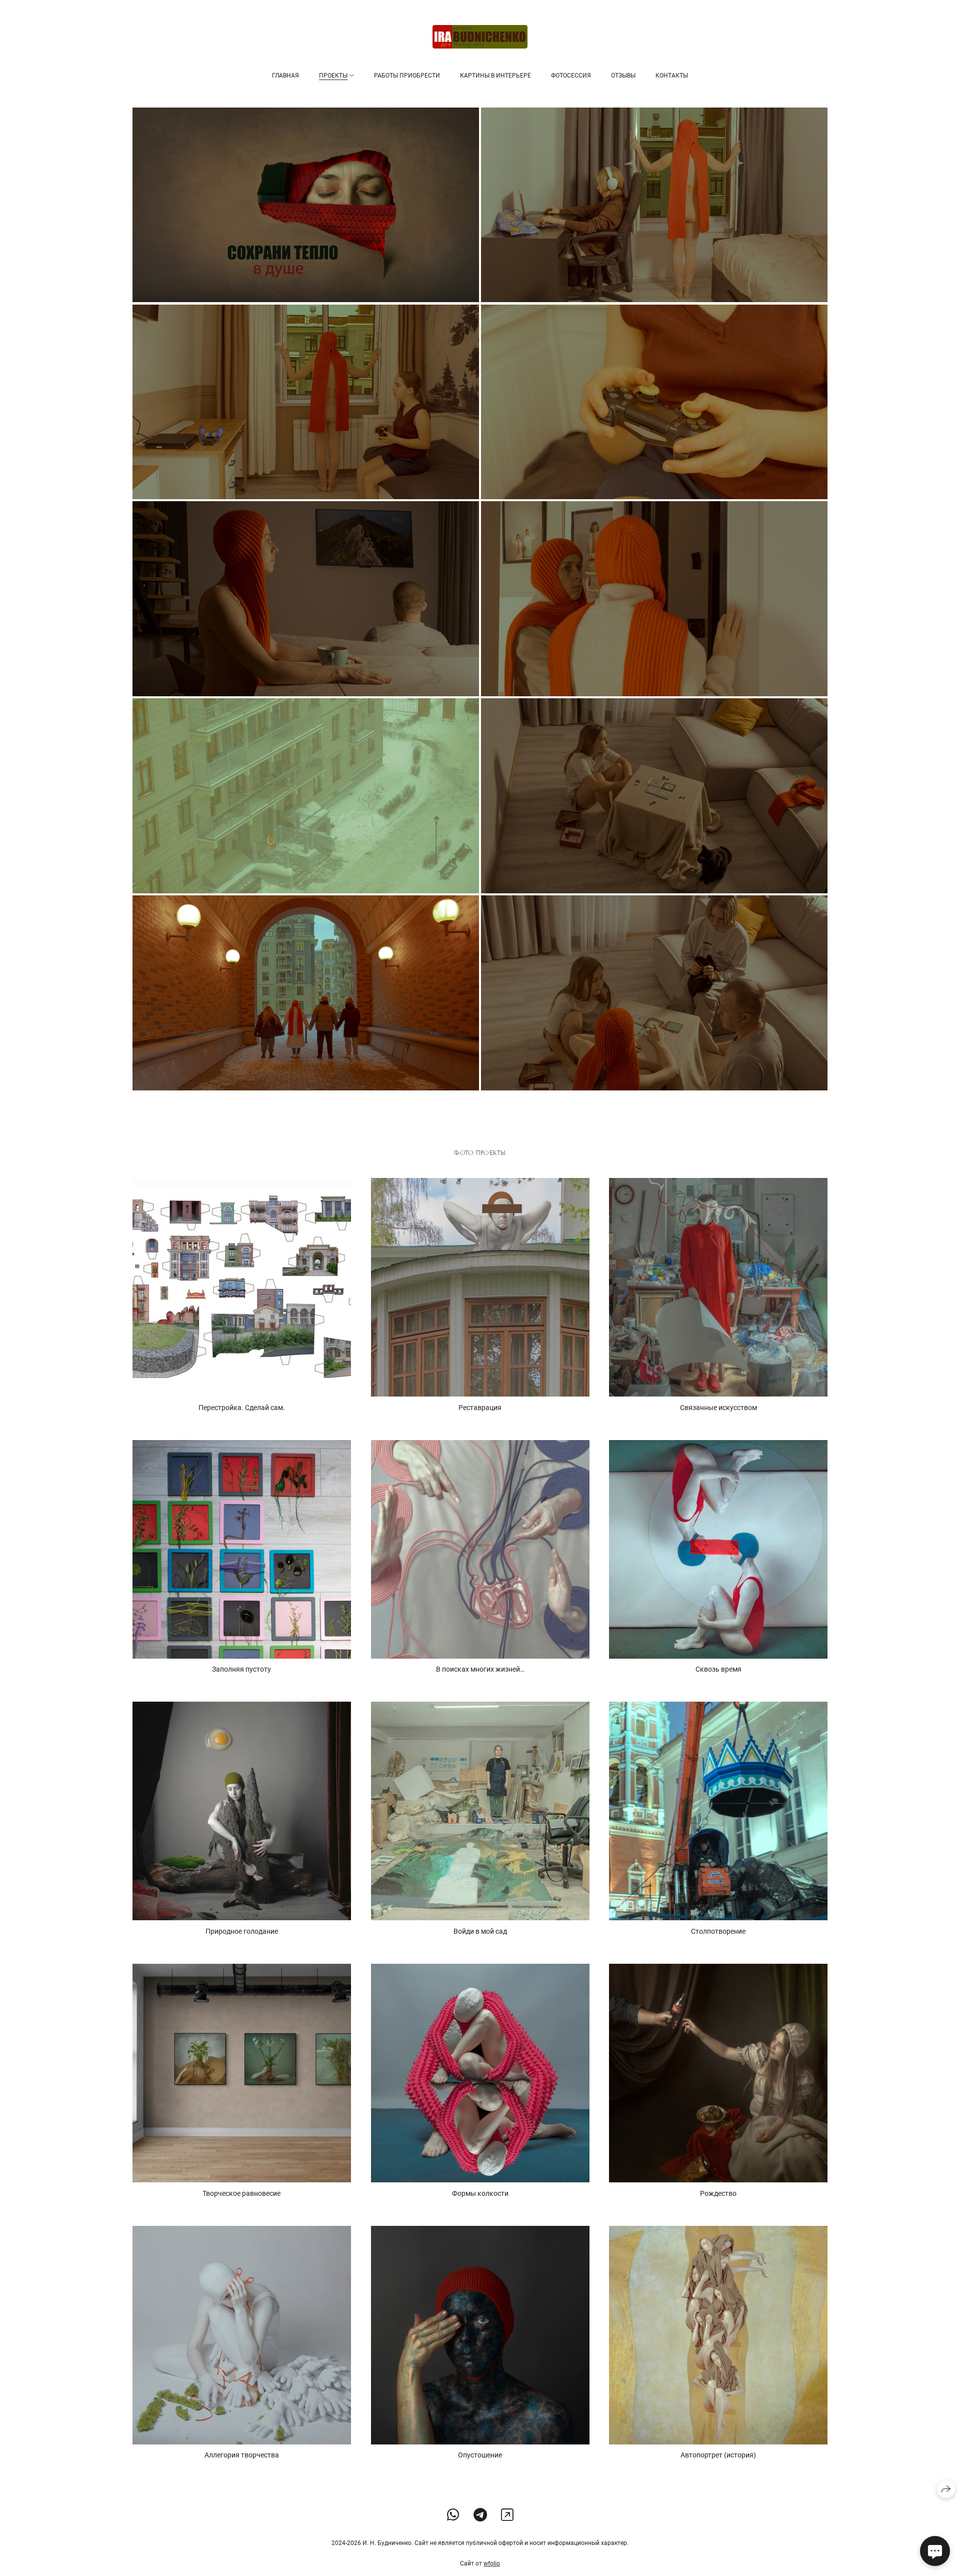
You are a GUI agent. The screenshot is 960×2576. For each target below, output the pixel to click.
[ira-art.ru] (480, 37)
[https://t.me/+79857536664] (480, 2515)
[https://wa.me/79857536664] (453, 2515)
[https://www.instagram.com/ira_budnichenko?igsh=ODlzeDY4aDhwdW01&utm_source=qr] (507, 2515)
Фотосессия (571, 76)
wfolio (492, 2563)
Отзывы (623, 76)
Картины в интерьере (495, 76)
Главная (285, 76)
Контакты (672, 76)
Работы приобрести (407, 76)
